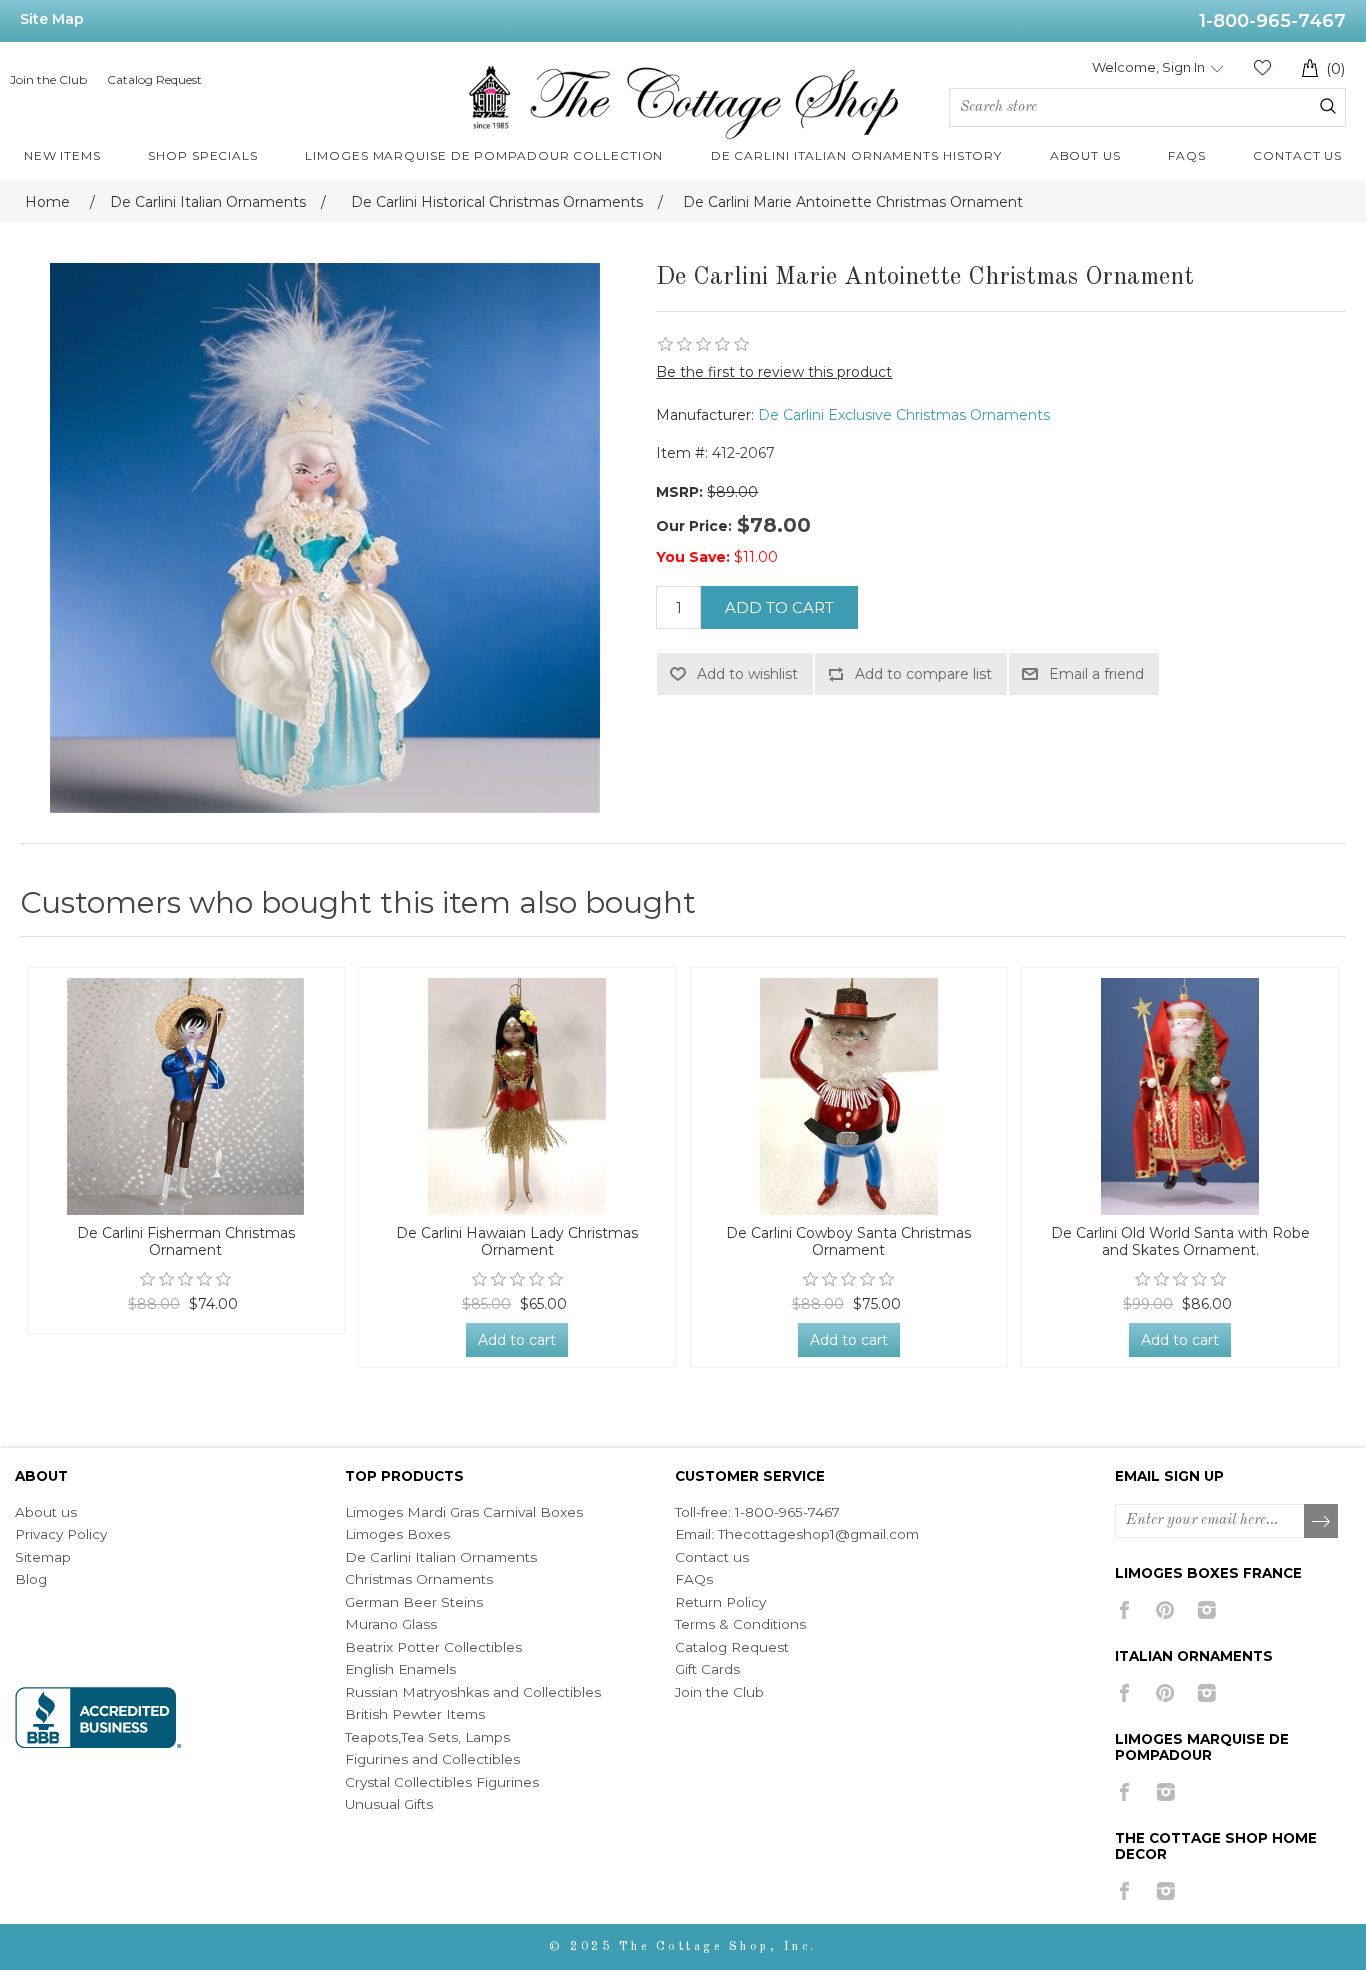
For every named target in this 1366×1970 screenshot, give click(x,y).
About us (46, 1512)
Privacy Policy (61, 1534)
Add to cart (779, 607)
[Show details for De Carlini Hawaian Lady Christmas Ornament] (517, 1096)
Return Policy (720, 1602)
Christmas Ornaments (419, 1579)
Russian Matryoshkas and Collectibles (473, 1692)
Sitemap (43, 1557)
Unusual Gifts (389, 1804)
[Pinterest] (1165, 1610)
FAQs (694, 1579)
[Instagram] (1206, 1610)
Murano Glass (391, 1624)
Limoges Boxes (397, 1534)
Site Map (52, 19)
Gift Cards (707, 1669)
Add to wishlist (747, 674)
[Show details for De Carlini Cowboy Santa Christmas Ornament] (849, 1096)
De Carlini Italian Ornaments (441, 1557)
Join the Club (48, 79)
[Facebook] (1124, 1610)
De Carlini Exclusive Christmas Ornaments (904, 415)
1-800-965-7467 (1272, 21)
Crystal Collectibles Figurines (442, 1782)
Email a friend (1096, 674)
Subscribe (1322, 1522)
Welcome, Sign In (1148, 67)
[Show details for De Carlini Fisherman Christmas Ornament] (186, 1096)
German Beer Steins (414, 1602)
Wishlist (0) (1262, 67)
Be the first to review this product (774, 372)
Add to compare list (923, 674)
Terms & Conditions (740, 1624)
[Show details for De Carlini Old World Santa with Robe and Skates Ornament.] (1180, 1096)
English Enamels (400, 1669)
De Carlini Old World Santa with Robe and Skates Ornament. (1180, 1242)
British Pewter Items (415, 1714)
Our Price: (694, 526)
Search (1328, 106)
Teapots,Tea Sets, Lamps (427, 1737)
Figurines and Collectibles (432, 1759)
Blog (31, 1579)
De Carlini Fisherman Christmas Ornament (186, 1242)
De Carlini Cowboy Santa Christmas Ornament (848, 1242)
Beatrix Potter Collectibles (433, 1647)
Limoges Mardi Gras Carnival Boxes (464, 1512)
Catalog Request (154, 79)
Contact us (712, 1557)
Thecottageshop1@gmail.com (818, 1534)
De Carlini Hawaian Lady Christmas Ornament (517, 1242)
